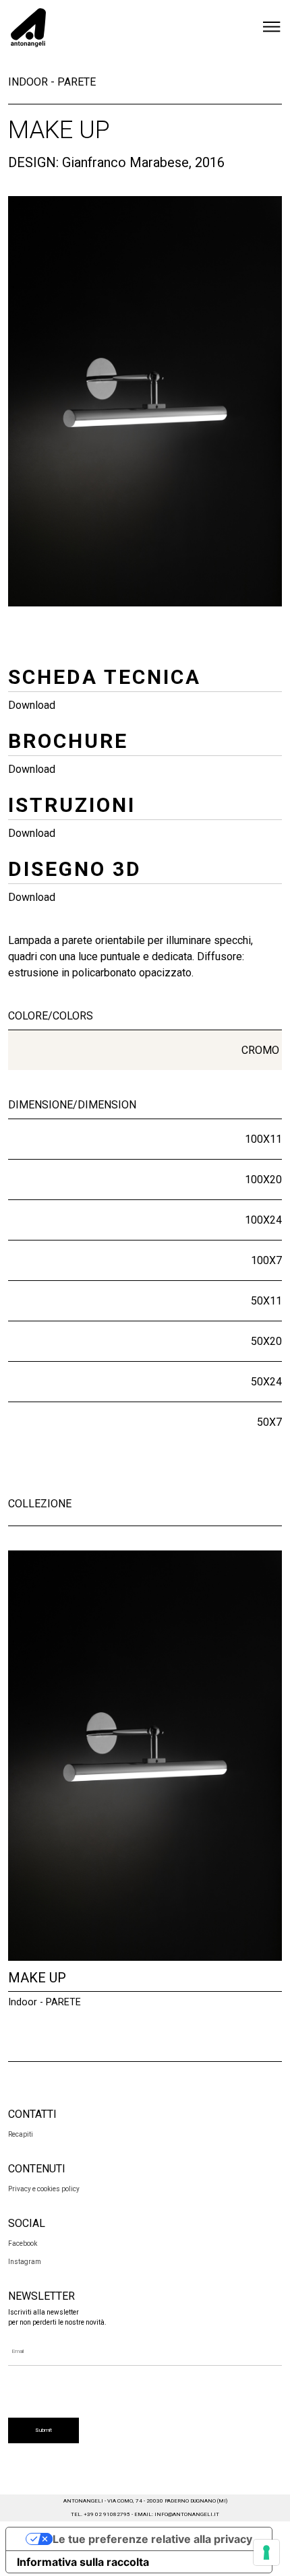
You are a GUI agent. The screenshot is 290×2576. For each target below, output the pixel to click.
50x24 (266, 1382)
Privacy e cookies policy (44, 2189)
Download (32, 705)
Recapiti (21, 2134)
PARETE (77, 82)
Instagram (25, 2262)
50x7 (269, 1422)
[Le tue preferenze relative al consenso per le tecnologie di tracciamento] (266, 2552)
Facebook (23, 2243)
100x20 (263, 1180)
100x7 (266, 1260)
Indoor (28, 82)
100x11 (263, 1139)
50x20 (266, 1341)
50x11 (266, 1301)
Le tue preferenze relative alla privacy (152, 2539)
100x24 (263, 1220)
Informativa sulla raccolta (83, 2562)
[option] (145, 401)
